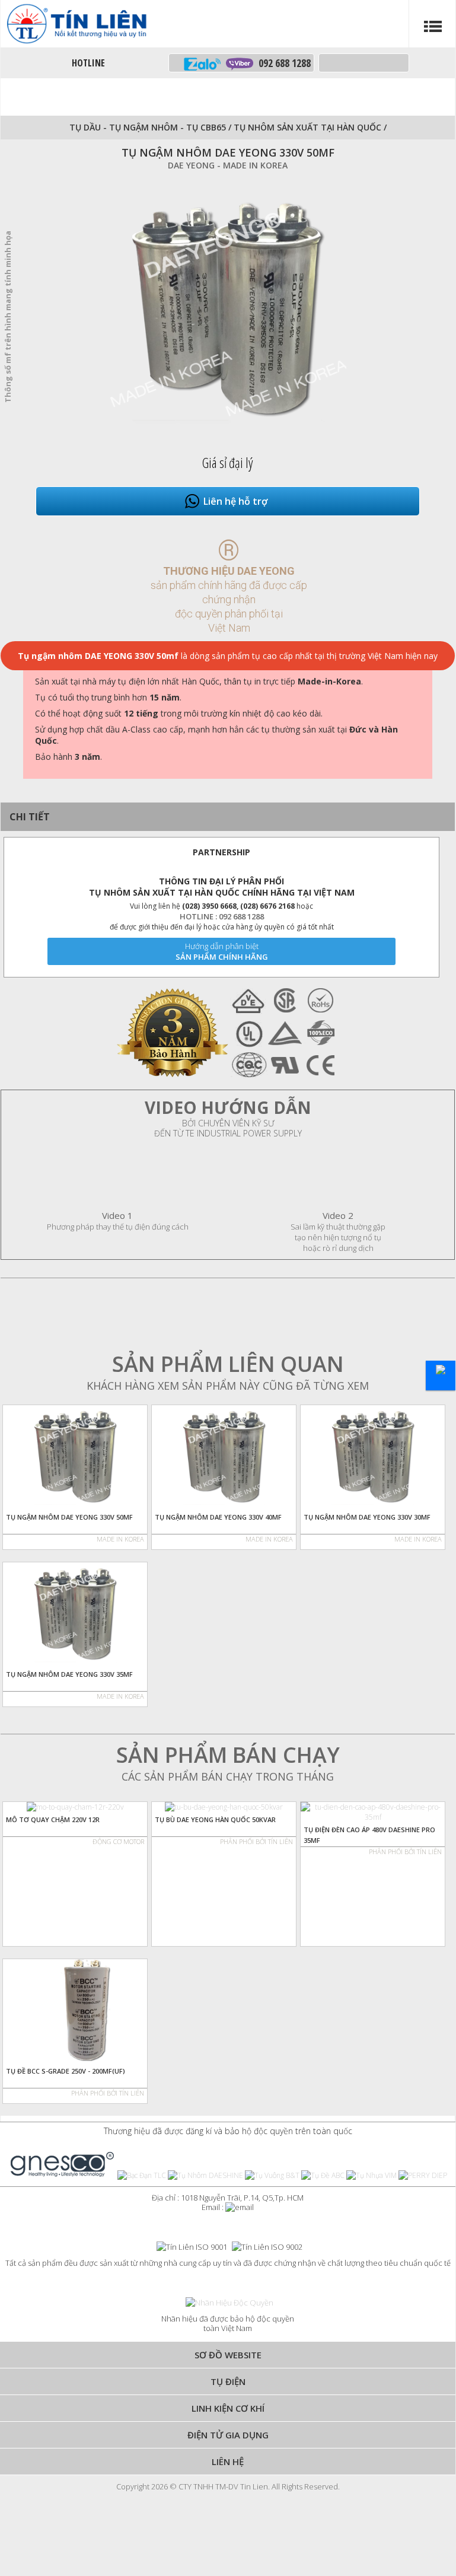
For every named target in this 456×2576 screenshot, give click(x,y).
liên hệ (228, 2462)
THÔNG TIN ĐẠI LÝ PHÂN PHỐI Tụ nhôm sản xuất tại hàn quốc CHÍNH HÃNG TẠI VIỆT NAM (222, 887)
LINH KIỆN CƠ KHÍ (228, 2408)
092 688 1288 (282, 63)
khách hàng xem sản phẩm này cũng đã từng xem (228, 1386)
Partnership (221, 852)
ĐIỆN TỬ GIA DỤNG (228, 2435)
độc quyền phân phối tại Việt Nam (229, 621)
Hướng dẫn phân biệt (222, 946)
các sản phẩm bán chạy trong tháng (228, 1776)
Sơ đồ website (228, 2355)
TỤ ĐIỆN (228, 2381)
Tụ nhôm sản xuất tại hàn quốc (309, 127)
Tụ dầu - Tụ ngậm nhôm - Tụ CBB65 (148, 127)
